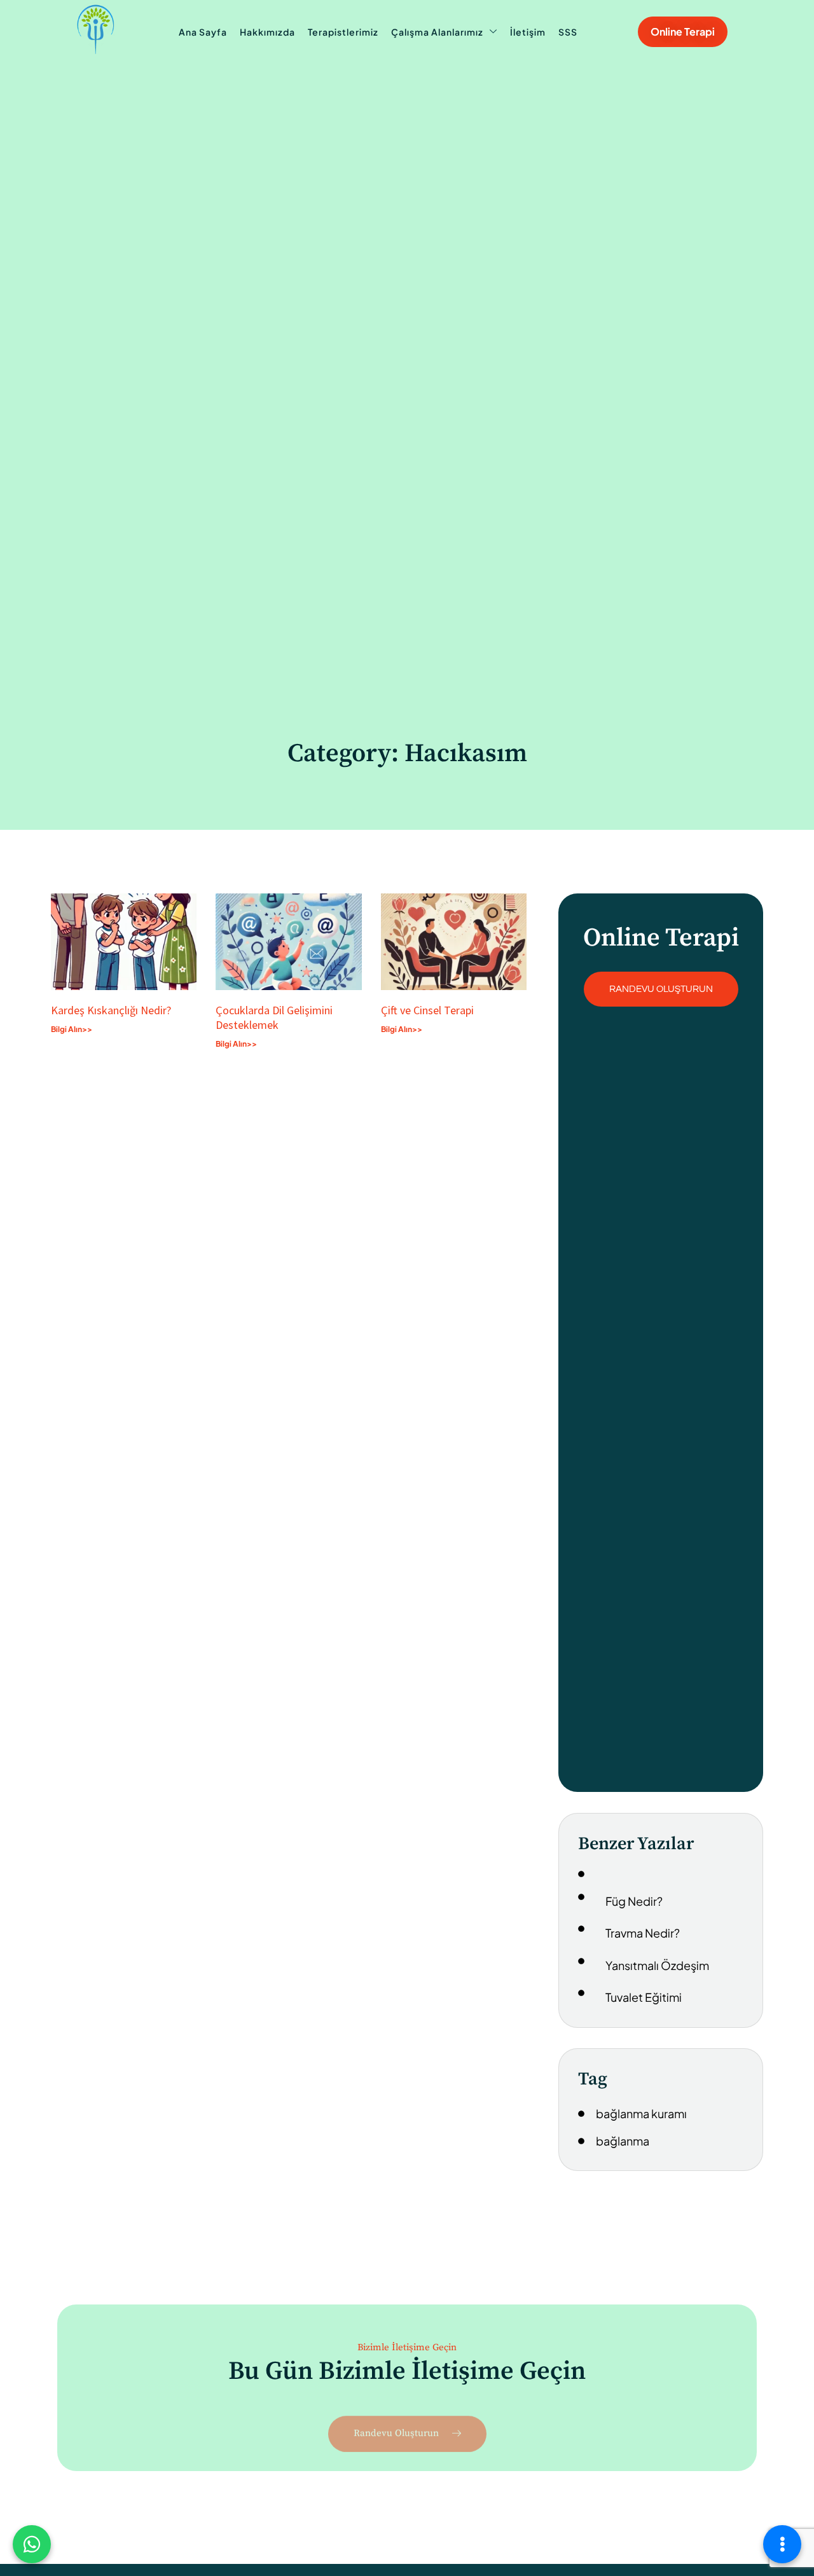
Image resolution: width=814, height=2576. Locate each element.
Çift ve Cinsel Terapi (427, 1010)
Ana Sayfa (203, 32)
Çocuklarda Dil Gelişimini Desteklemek (274, 1017)
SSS (568, 32)
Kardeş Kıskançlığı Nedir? (114, 1010)
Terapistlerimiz (343, 32)
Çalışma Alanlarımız (437, 32)
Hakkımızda (267, 32)
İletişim (528, 32)
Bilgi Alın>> (72, 1029)
